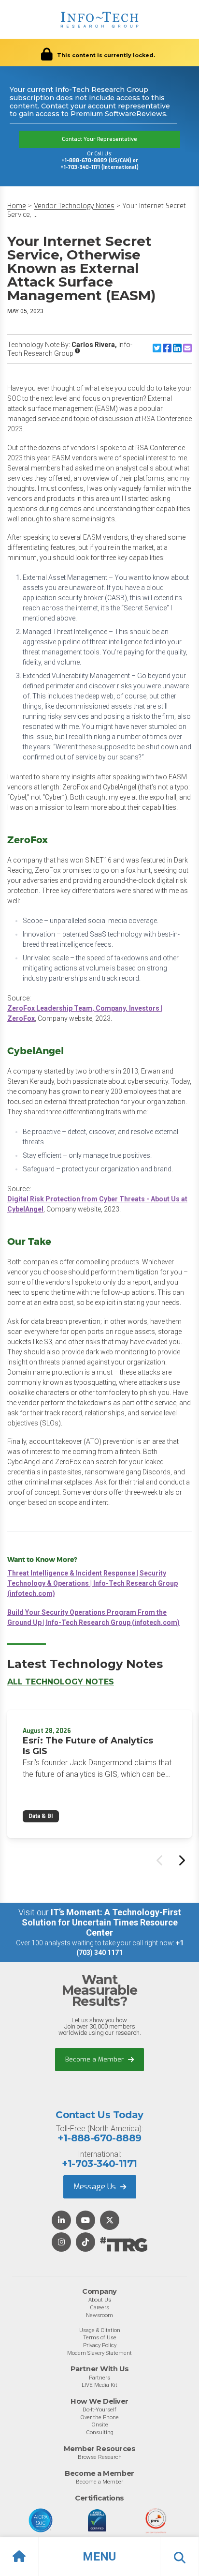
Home (17, 206)
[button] (99, 2557)
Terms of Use (100, 2337)
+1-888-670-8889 (99, 2138)
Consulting (100, 2432)
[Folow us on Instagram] (61, 2243)
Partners (99, 2378)
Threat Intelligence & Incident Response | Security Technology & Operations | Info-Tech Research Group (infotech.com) (92, 1583)
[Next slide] (181, 1860)
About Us (100, 2300)
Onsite (100, 2424)
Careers (99, 2307)
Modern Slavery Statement (99, 2353)
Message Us (96, 2187)
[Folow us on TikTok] (85, 2243)
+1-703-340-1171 (99, 2164)
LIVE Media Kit (99, 2385)
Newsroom (99, 2315)
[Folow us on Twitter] (110, 2221)
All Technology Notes (61, 1682)
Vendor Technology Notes (74, 206)
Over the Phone (99, 2417)
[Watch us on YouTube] (85, 2221)
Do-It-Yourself (99, 2409)
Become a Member (95, 2059)
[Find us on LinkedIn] (61, 2221)
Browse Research (100, 2457)
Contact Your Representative (99, 139)
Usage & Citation (100, 2330)
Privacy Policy (100, 2345)
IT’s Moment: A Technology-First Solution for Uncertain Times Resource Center (101, 1922)
